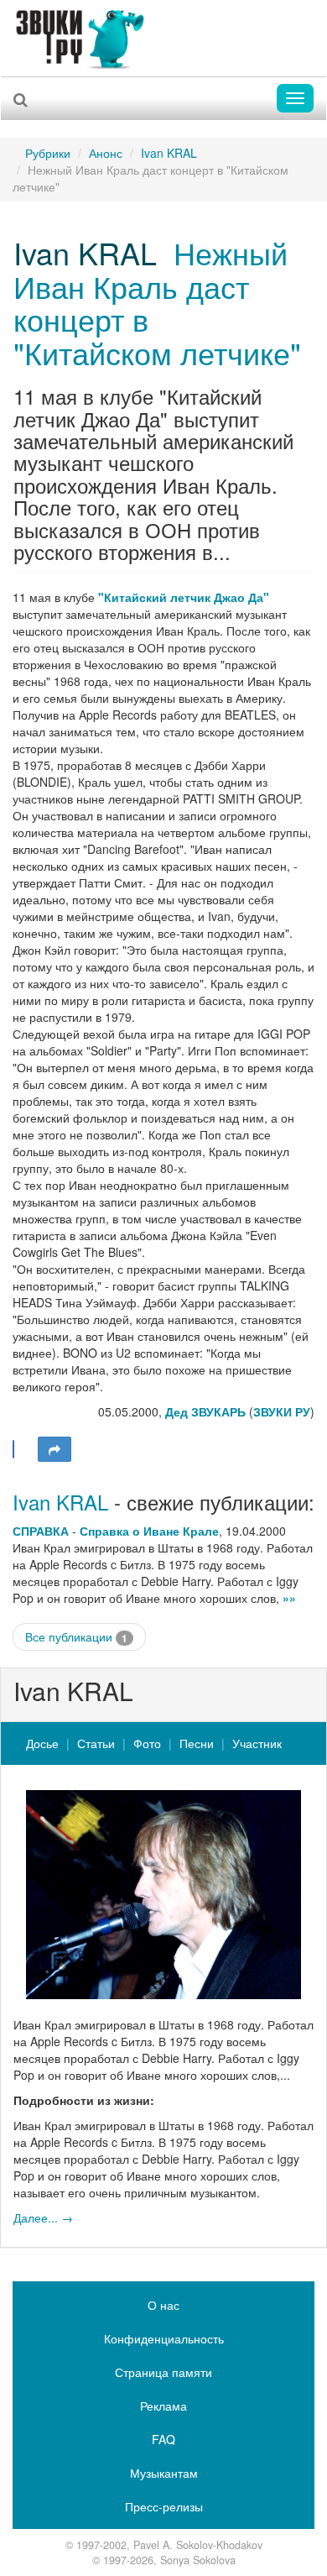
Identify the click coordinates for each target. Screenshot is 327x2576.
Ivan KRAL (169, 153)
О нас (163, 2305)
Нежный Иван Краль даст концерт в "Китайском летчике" (157, 302)
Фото (147, 1743)
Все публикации (76, 1637)
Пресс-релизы (164, 2506)
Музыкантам (164, 2473)
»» (289, 1598)
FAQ (163, 2439)
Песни (197, 1743)
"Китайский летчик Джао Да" (184, 597)
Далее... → (43, 2217)
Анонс (106, 153)
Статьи (96, 1743)
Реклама (163, 2406)
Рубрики (48, 153)
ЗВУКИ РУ (282, 1411)
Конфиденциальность (164, 2338)
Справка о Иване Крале (149, 1531)
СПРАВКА (41, 1531)
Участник (257, 1743)
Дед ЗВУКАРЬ (205, 1411)
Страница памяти (163, 2372)
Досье (42, 1743)
